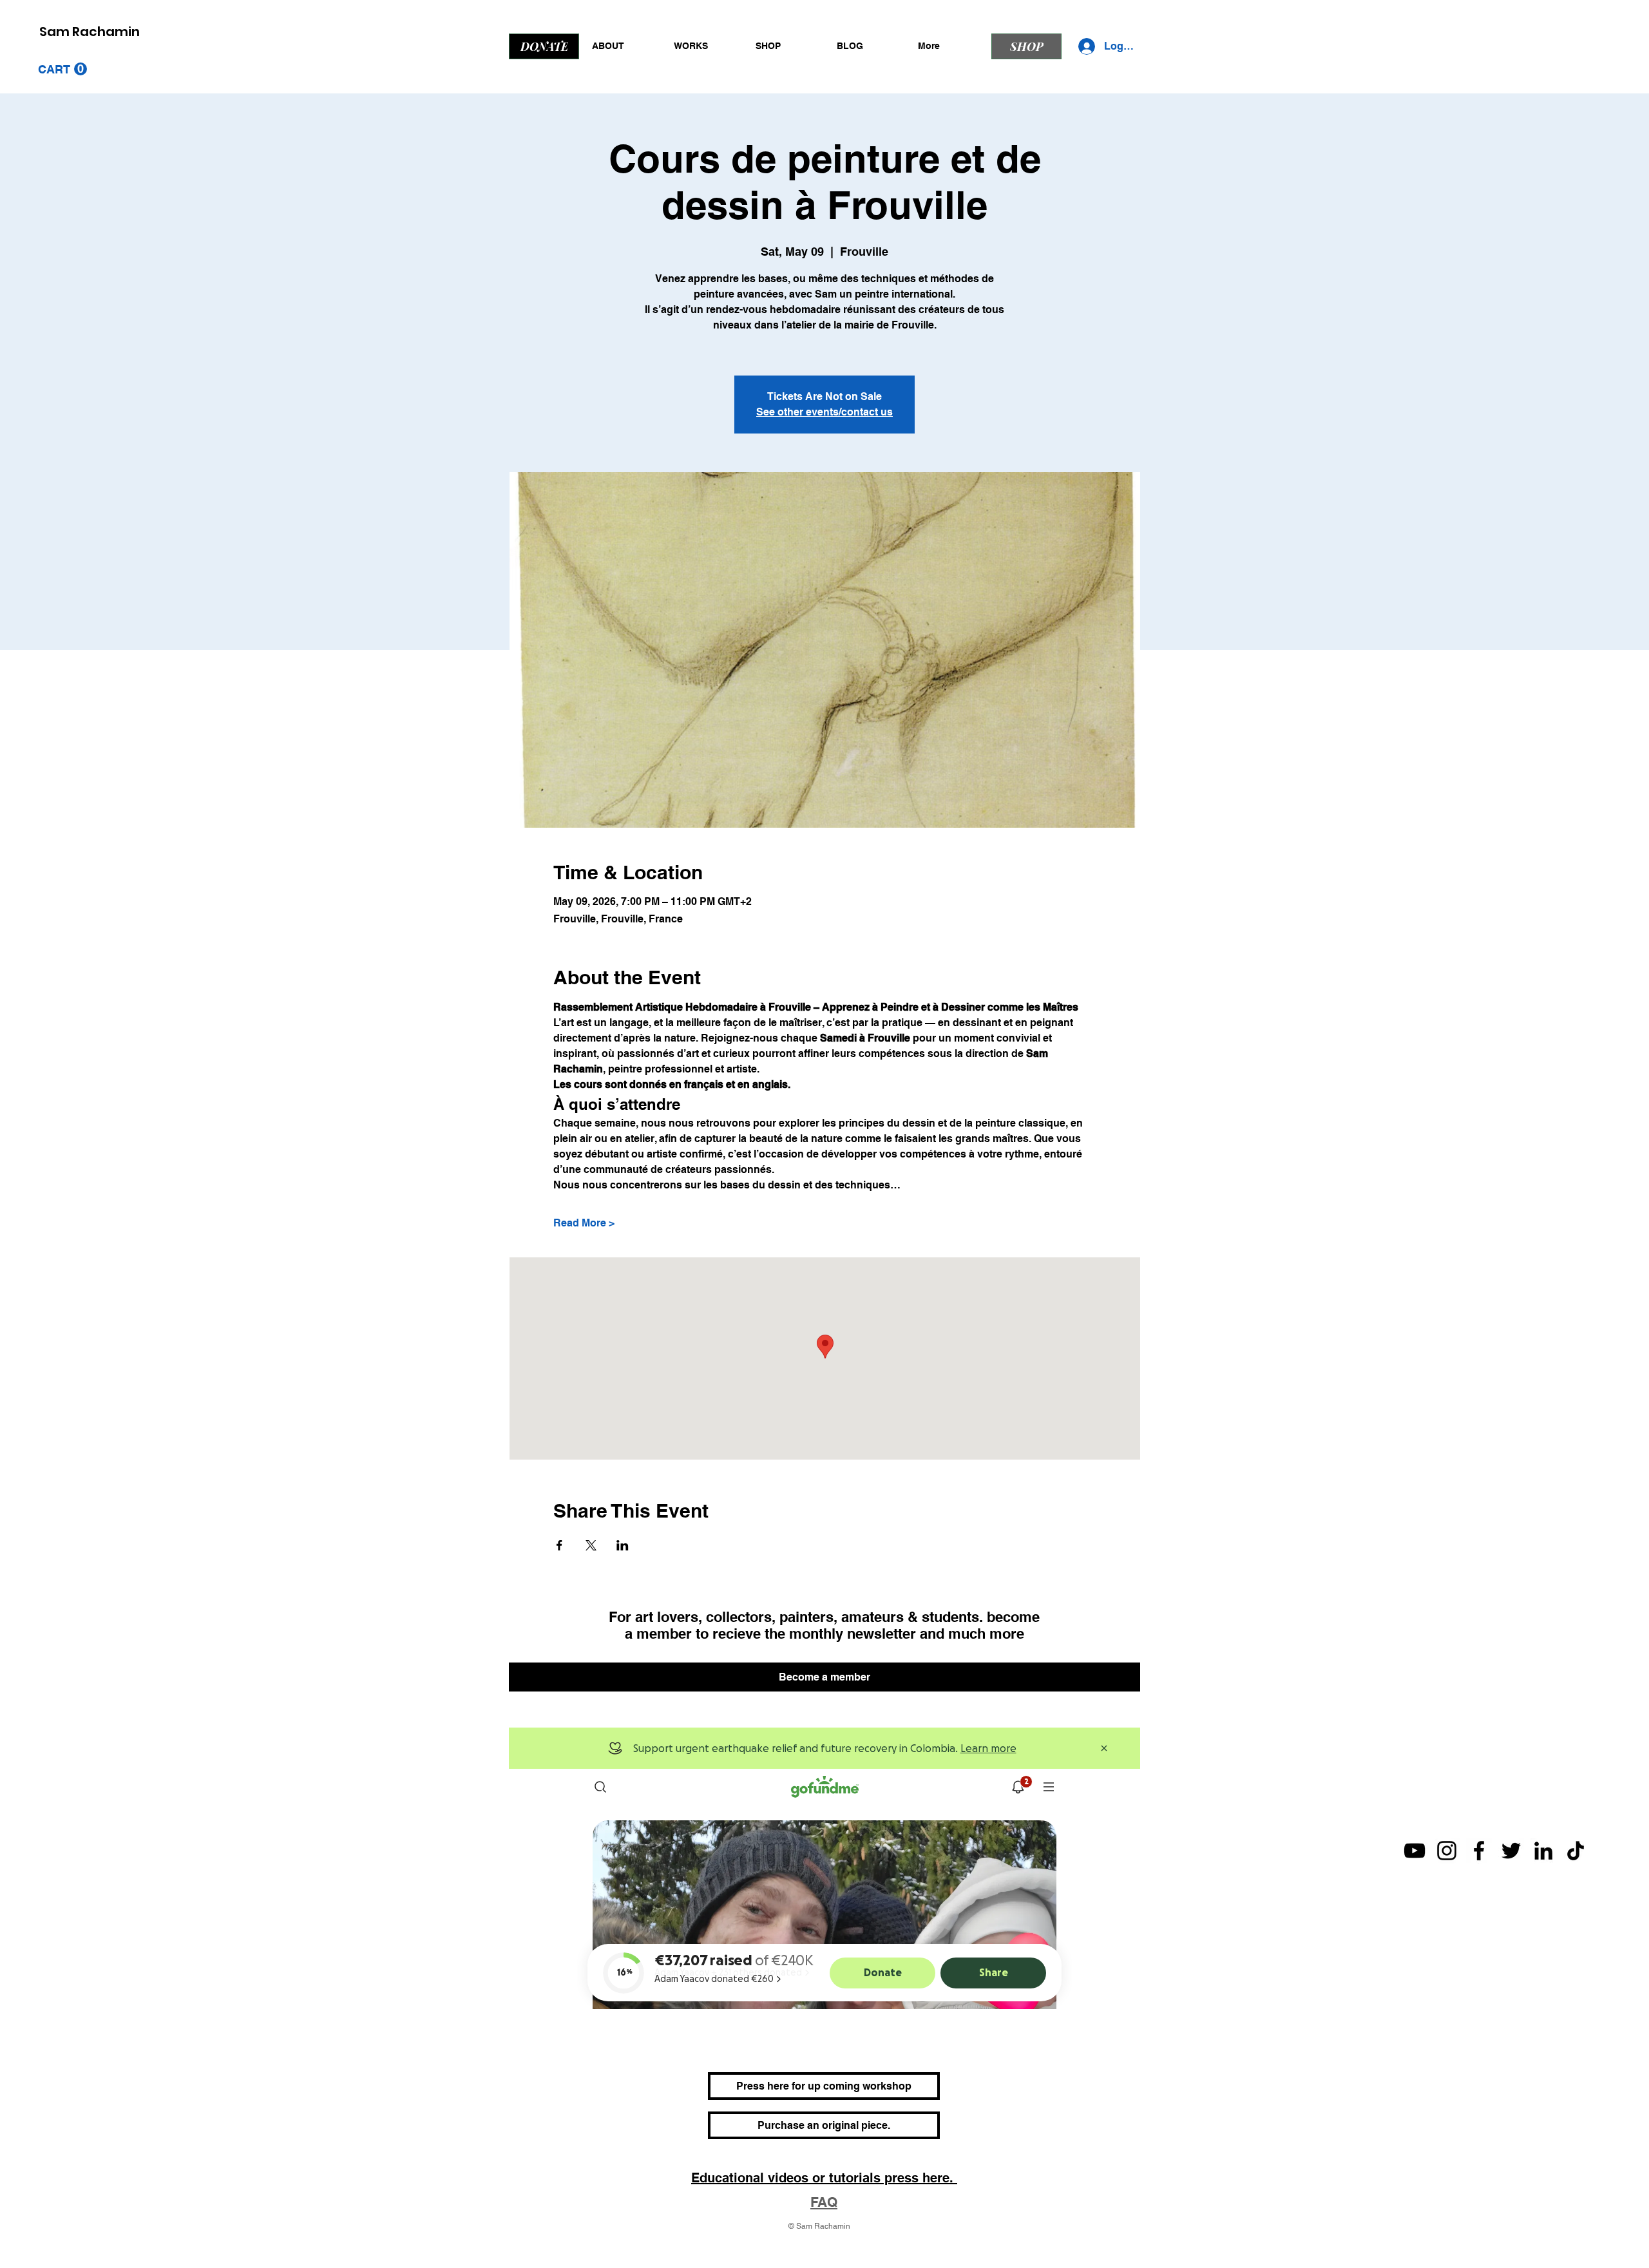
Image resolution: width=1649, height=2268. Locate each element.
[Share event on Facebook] (559, 1545)
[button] (62, 69)
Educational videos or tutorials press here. (824, 2178)
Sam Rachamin (90, 32)
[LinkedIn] (1543, 1851)
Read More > (584, 1223)
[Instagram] (1447, 1851)
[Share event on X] (591, 1545)
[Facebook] (1479, 1851)
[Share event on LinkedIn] (623, 1545)
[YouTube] (1415, 1851)
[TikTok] (1576, 1851)
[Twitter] (1511, 1851)
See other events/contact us (824, 412)
